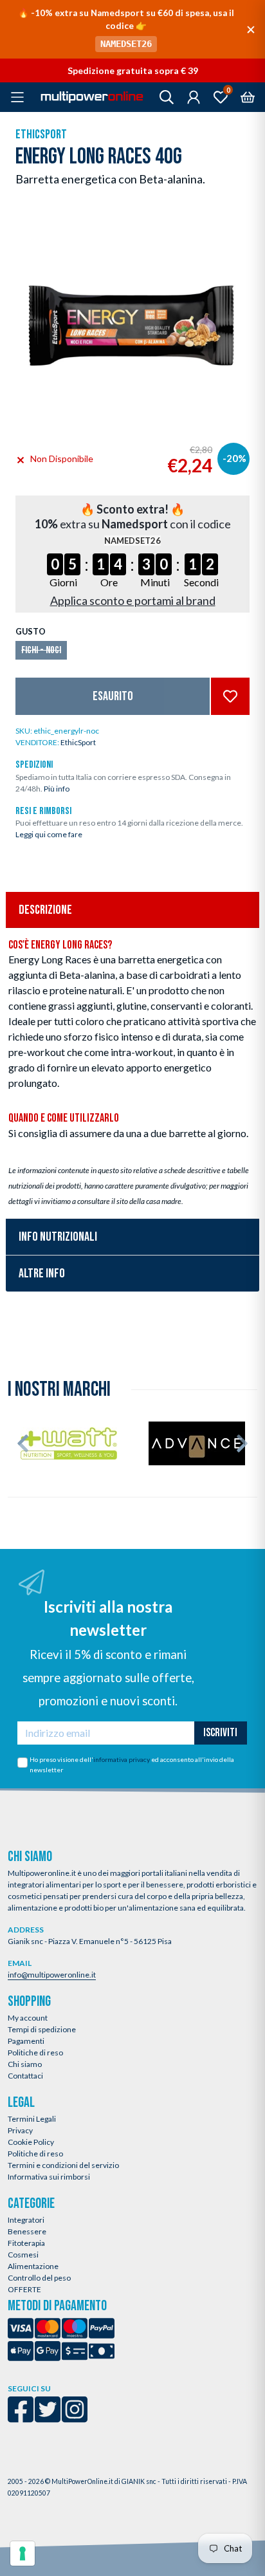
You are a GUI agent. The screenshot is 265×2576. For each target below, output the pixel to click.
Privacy (20, 2130)
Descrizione (45, 910)
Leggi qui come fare (49, 834)
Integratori (26, 2220)
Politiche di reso (35, 2052)
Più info (57, 789)
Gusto (31, 631)
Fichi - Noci (41, 650)
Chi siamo (25, 2064)
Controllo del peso (39, 2278)
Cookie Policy (31, 2142)
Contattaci (25, 2076)
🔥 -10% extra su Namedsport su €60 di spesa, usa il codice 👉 (126, 28)
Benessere (27, 2231)
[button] (23, 1443)
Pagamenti (26, 2041)
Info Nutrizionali (58, 1237)
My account (28, 2018)
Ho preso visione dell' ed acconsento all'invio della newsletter (132, 1765)
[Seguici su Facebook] (21, 2418)
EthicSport (41, 134)
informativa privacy (122, 1759)
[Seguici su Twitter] (48, 2418)
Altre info (42, 1274)
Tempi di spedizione (42, 2029)
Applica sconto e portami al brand (133, 600)
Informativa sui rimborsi (49, 2177)
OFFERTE (24, 2289)
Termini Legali (32, 2119)
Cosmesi (23, 2255)
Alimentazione (33, 2266)
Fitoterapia (26, 2243)
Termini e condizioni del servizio (63, 2165)
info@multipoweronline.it (52, 1975)
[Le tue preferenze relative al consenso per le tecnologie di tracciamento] (23, 2553)
